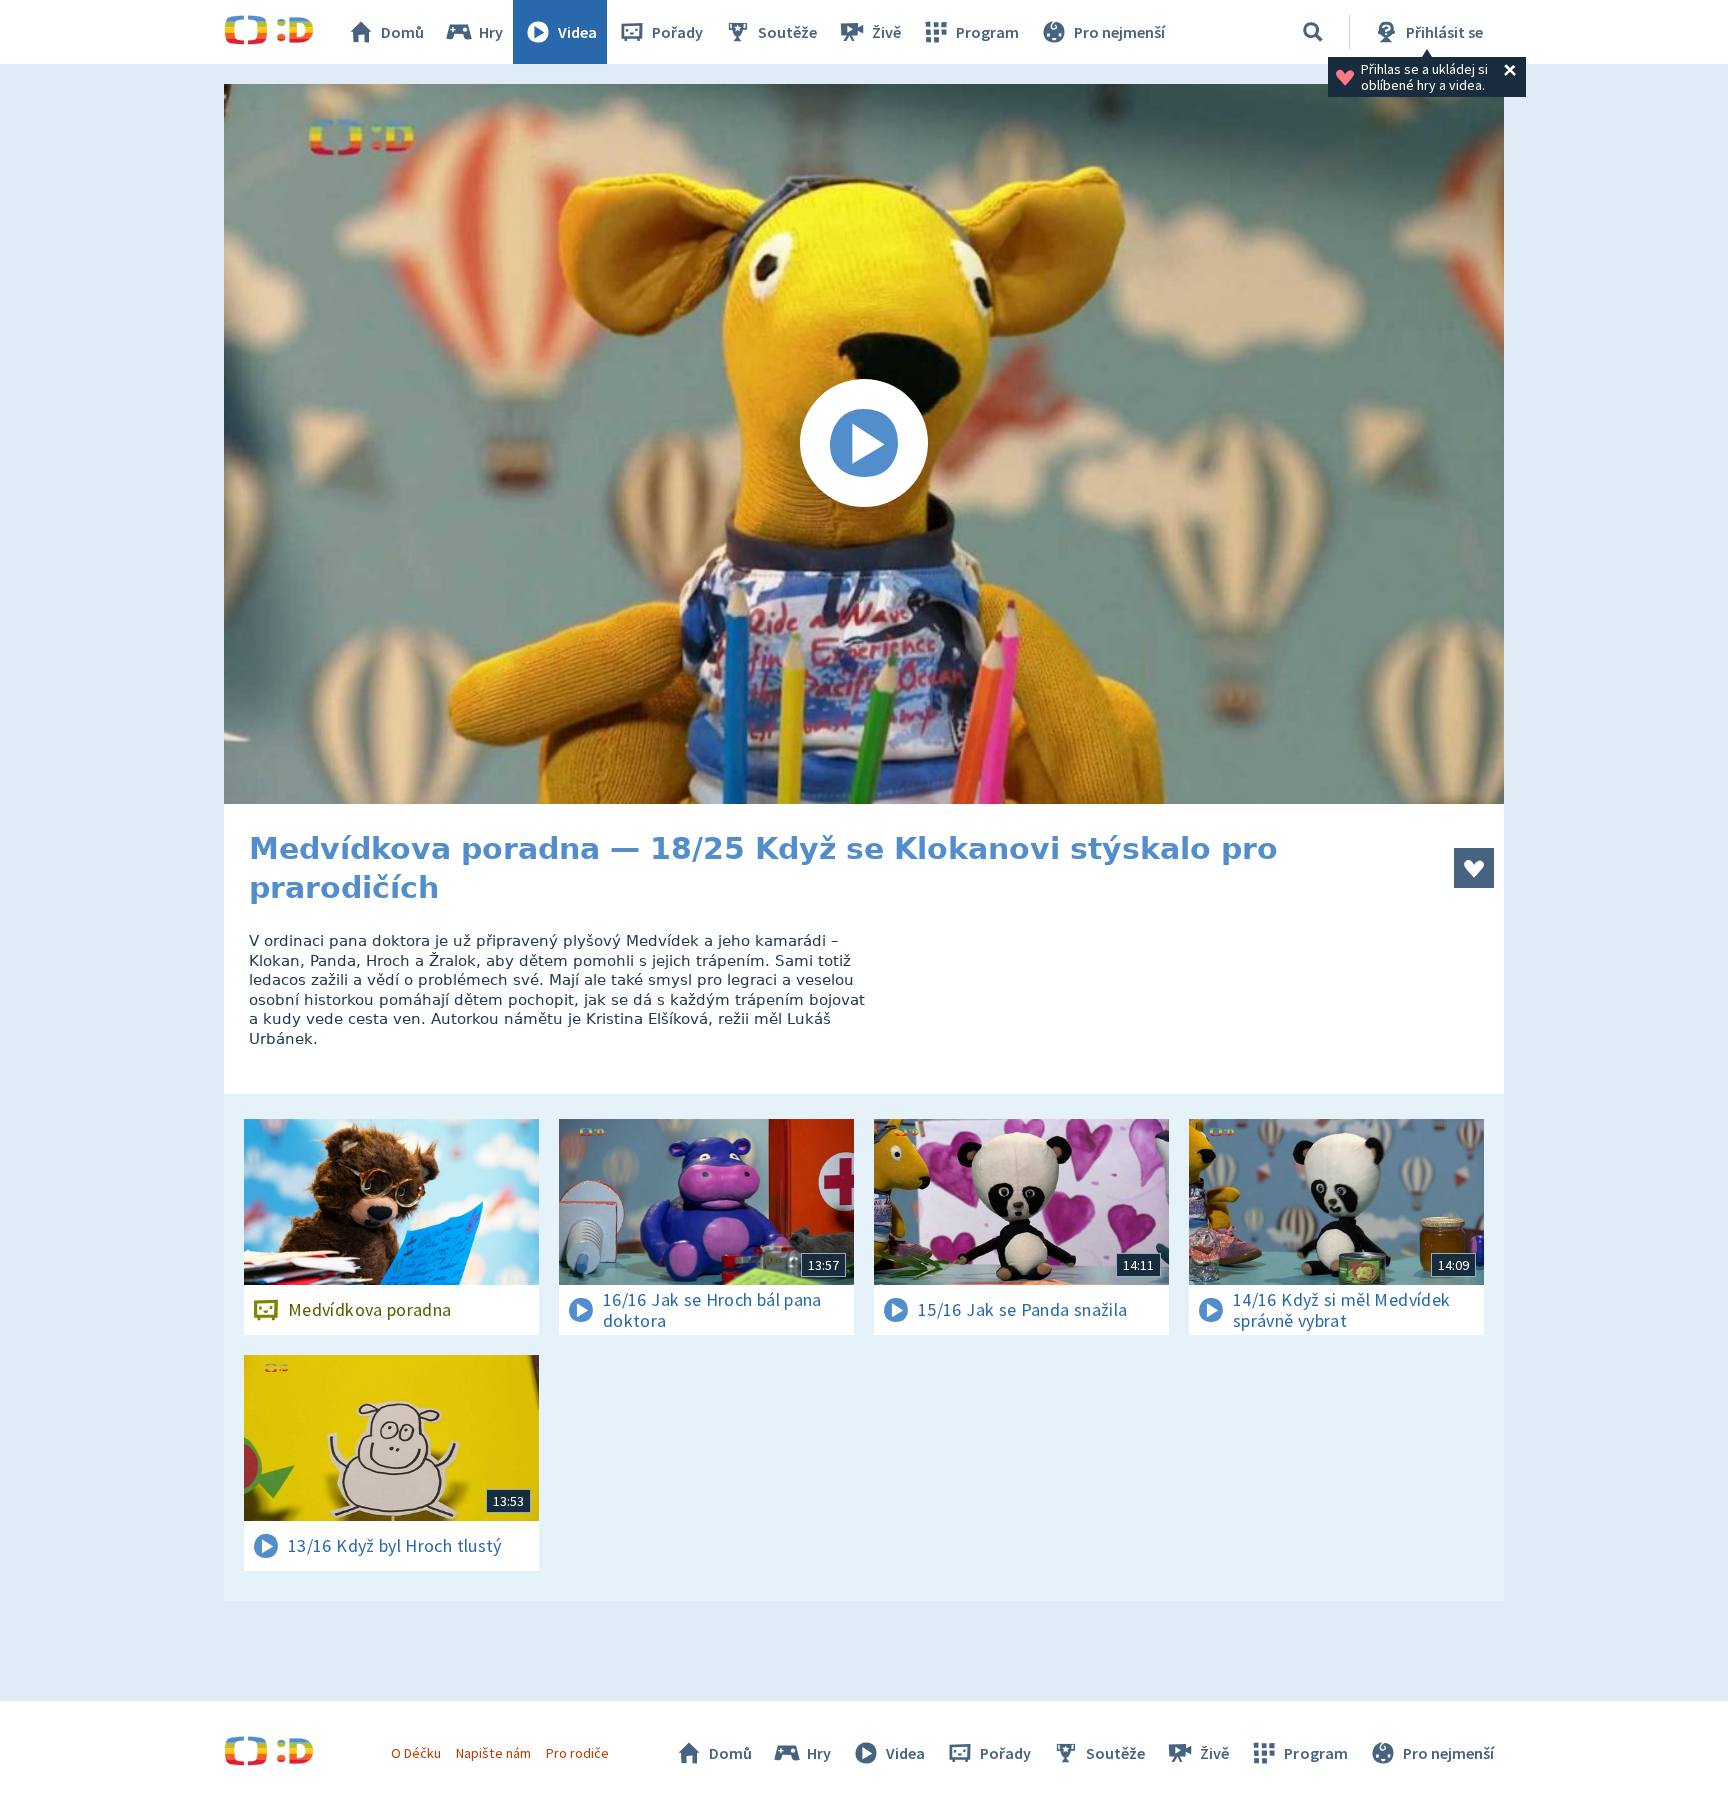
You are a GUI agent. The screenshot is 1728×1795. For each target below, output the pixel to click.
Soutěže (787, 32)
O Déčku (416, 1753)
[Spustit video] (864, 444)
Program (987, 32)
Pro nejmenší (1119, 32)
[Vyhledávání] (1313, 32)
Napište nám (493, 1753)
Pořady (677, 32)
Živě (886, 32)
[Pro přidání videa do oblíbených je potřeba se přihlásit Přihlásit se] (1474, 868)
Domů (402, 32)
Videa (577, 32)
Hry (491, 32)
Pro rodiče (577, 1753)
